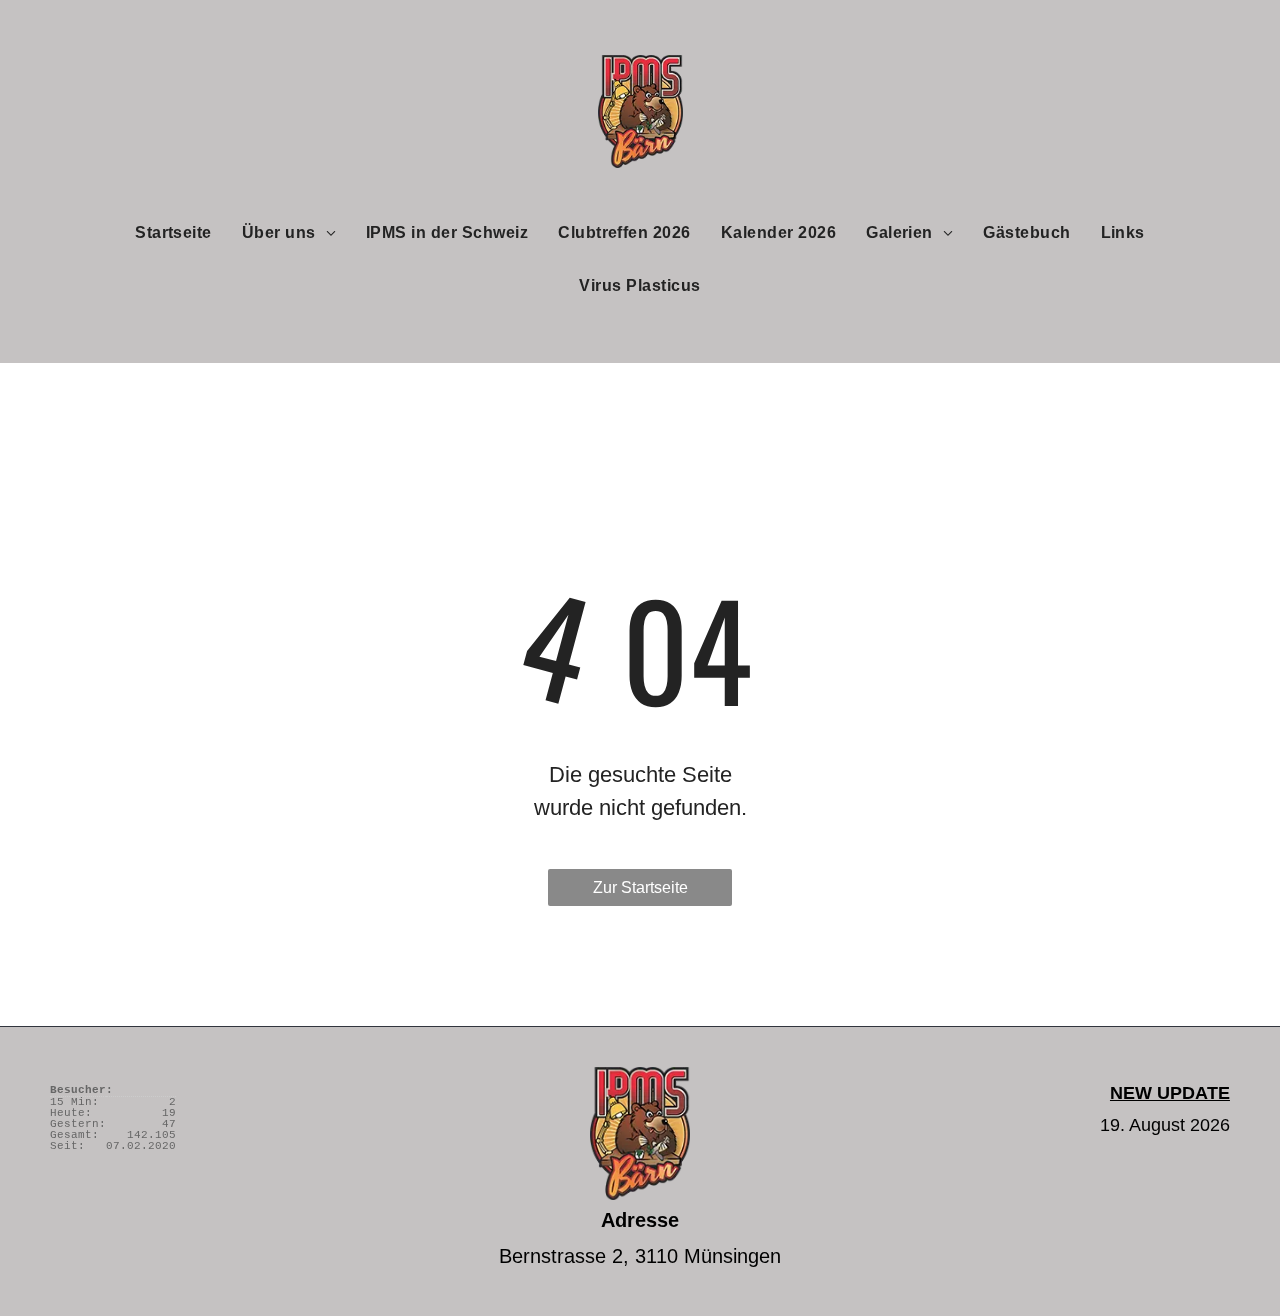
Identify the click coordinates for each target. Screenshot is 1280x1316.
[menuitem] (173, 232)
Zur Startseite (640, 887)
